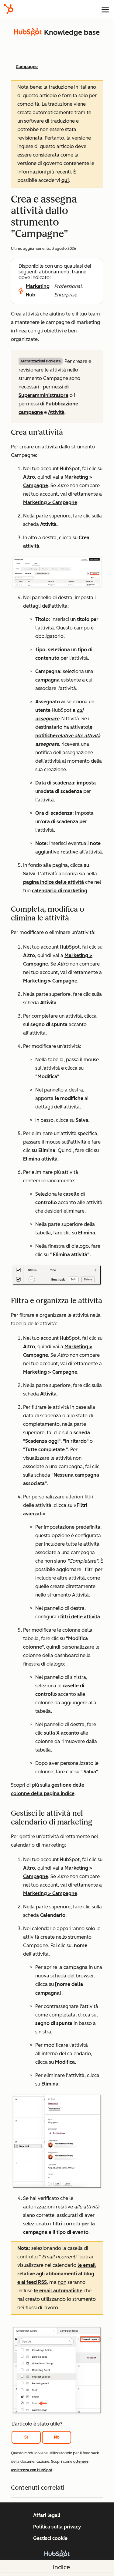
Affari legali (47, 2515)
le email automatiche (58, 2291)
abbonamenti (54, 272)
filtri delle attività (80, 1617)
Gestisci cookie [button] (50, 2538)
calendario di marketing (60, 891)
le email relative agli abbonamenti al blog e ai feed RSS (57, 2274)
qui (65, 180)
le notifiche (68, 736)
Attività (56, 412)
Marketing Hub (38, 291)
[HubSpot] (9, 9)
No (57, 2437)
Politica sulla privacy (57, 2527)
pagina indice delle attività (54, 882)
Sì (26, 2437)
